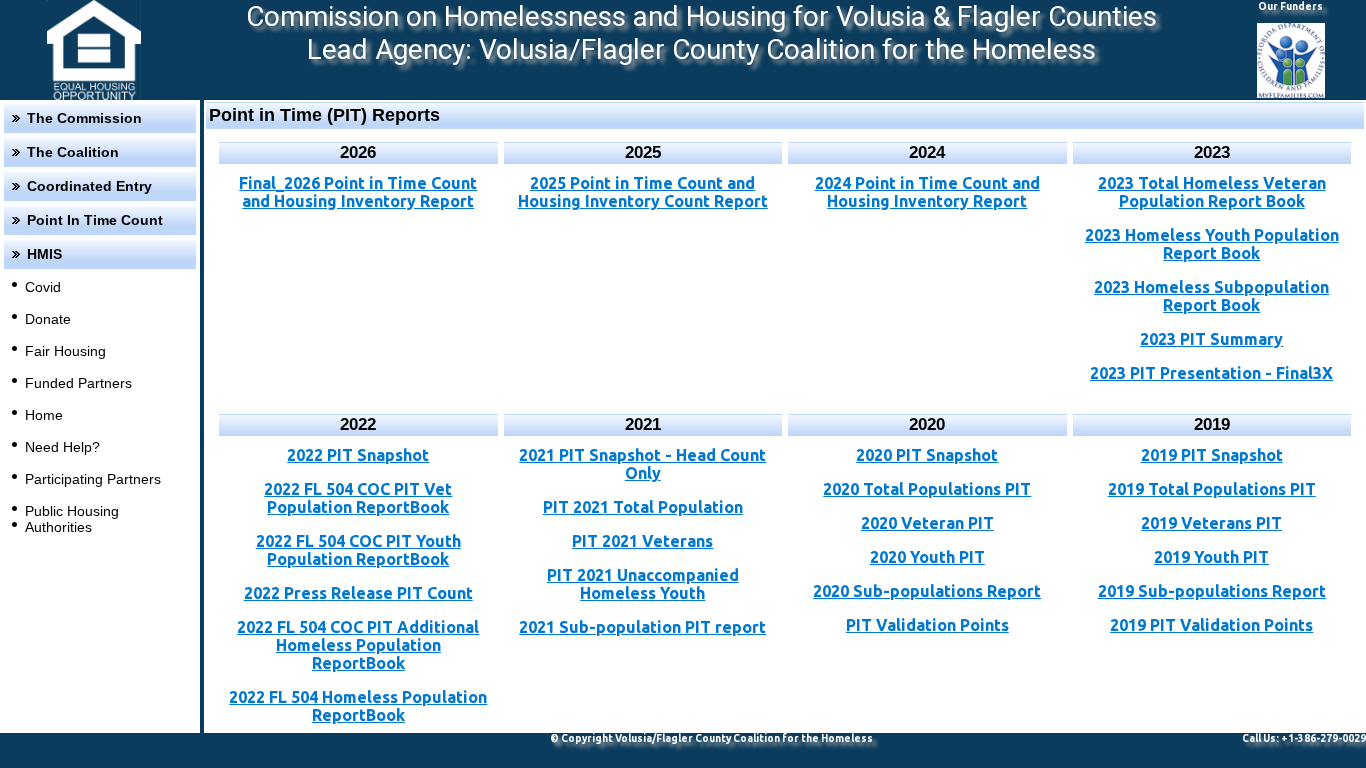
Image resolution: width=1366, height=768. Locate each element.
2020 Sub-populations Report (927, 591)
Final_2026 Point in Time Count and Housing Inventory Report (358, 192)
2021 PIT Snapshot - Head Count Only (642, 464)
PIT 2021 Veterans (642, 541)
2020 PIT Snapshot (927, 455)
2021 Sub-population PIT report (642, 627)
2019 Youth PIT (1211, 557)
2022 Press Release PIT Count (358, 593)
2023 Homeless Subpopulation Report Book (1211, 296)
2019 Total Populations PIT (1212, 489)
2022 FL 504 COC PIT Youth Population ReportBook (358, 550)
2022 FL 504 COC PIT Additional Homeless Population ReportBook (358, 645)
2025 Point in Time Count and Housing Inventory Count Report (643, 192)
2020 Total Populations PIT (927, 489)
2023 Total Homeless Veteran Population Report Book (1212, 192)
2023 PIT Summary (1211, 339)
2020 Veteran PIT (927, 523)
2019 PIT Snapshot (1212, 455)
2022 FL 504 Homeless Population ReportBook (358, 706)
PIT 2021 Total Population (643, 507)
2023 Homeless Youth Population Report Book (1212, 244)
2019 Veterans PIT (1211, 523)
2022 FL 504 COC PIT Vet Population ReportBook (358, 498)
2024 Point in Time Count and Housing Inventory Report (927, 192)
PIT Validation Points (927, 625)
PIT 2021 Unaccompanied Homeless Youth (643, 584)
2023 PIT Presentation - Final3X (1211, 373)
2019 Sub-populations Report (1212, 591)
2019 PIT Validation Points (1211, 625)
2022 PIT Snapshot (358, 455)
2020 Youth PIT (927, 557)
